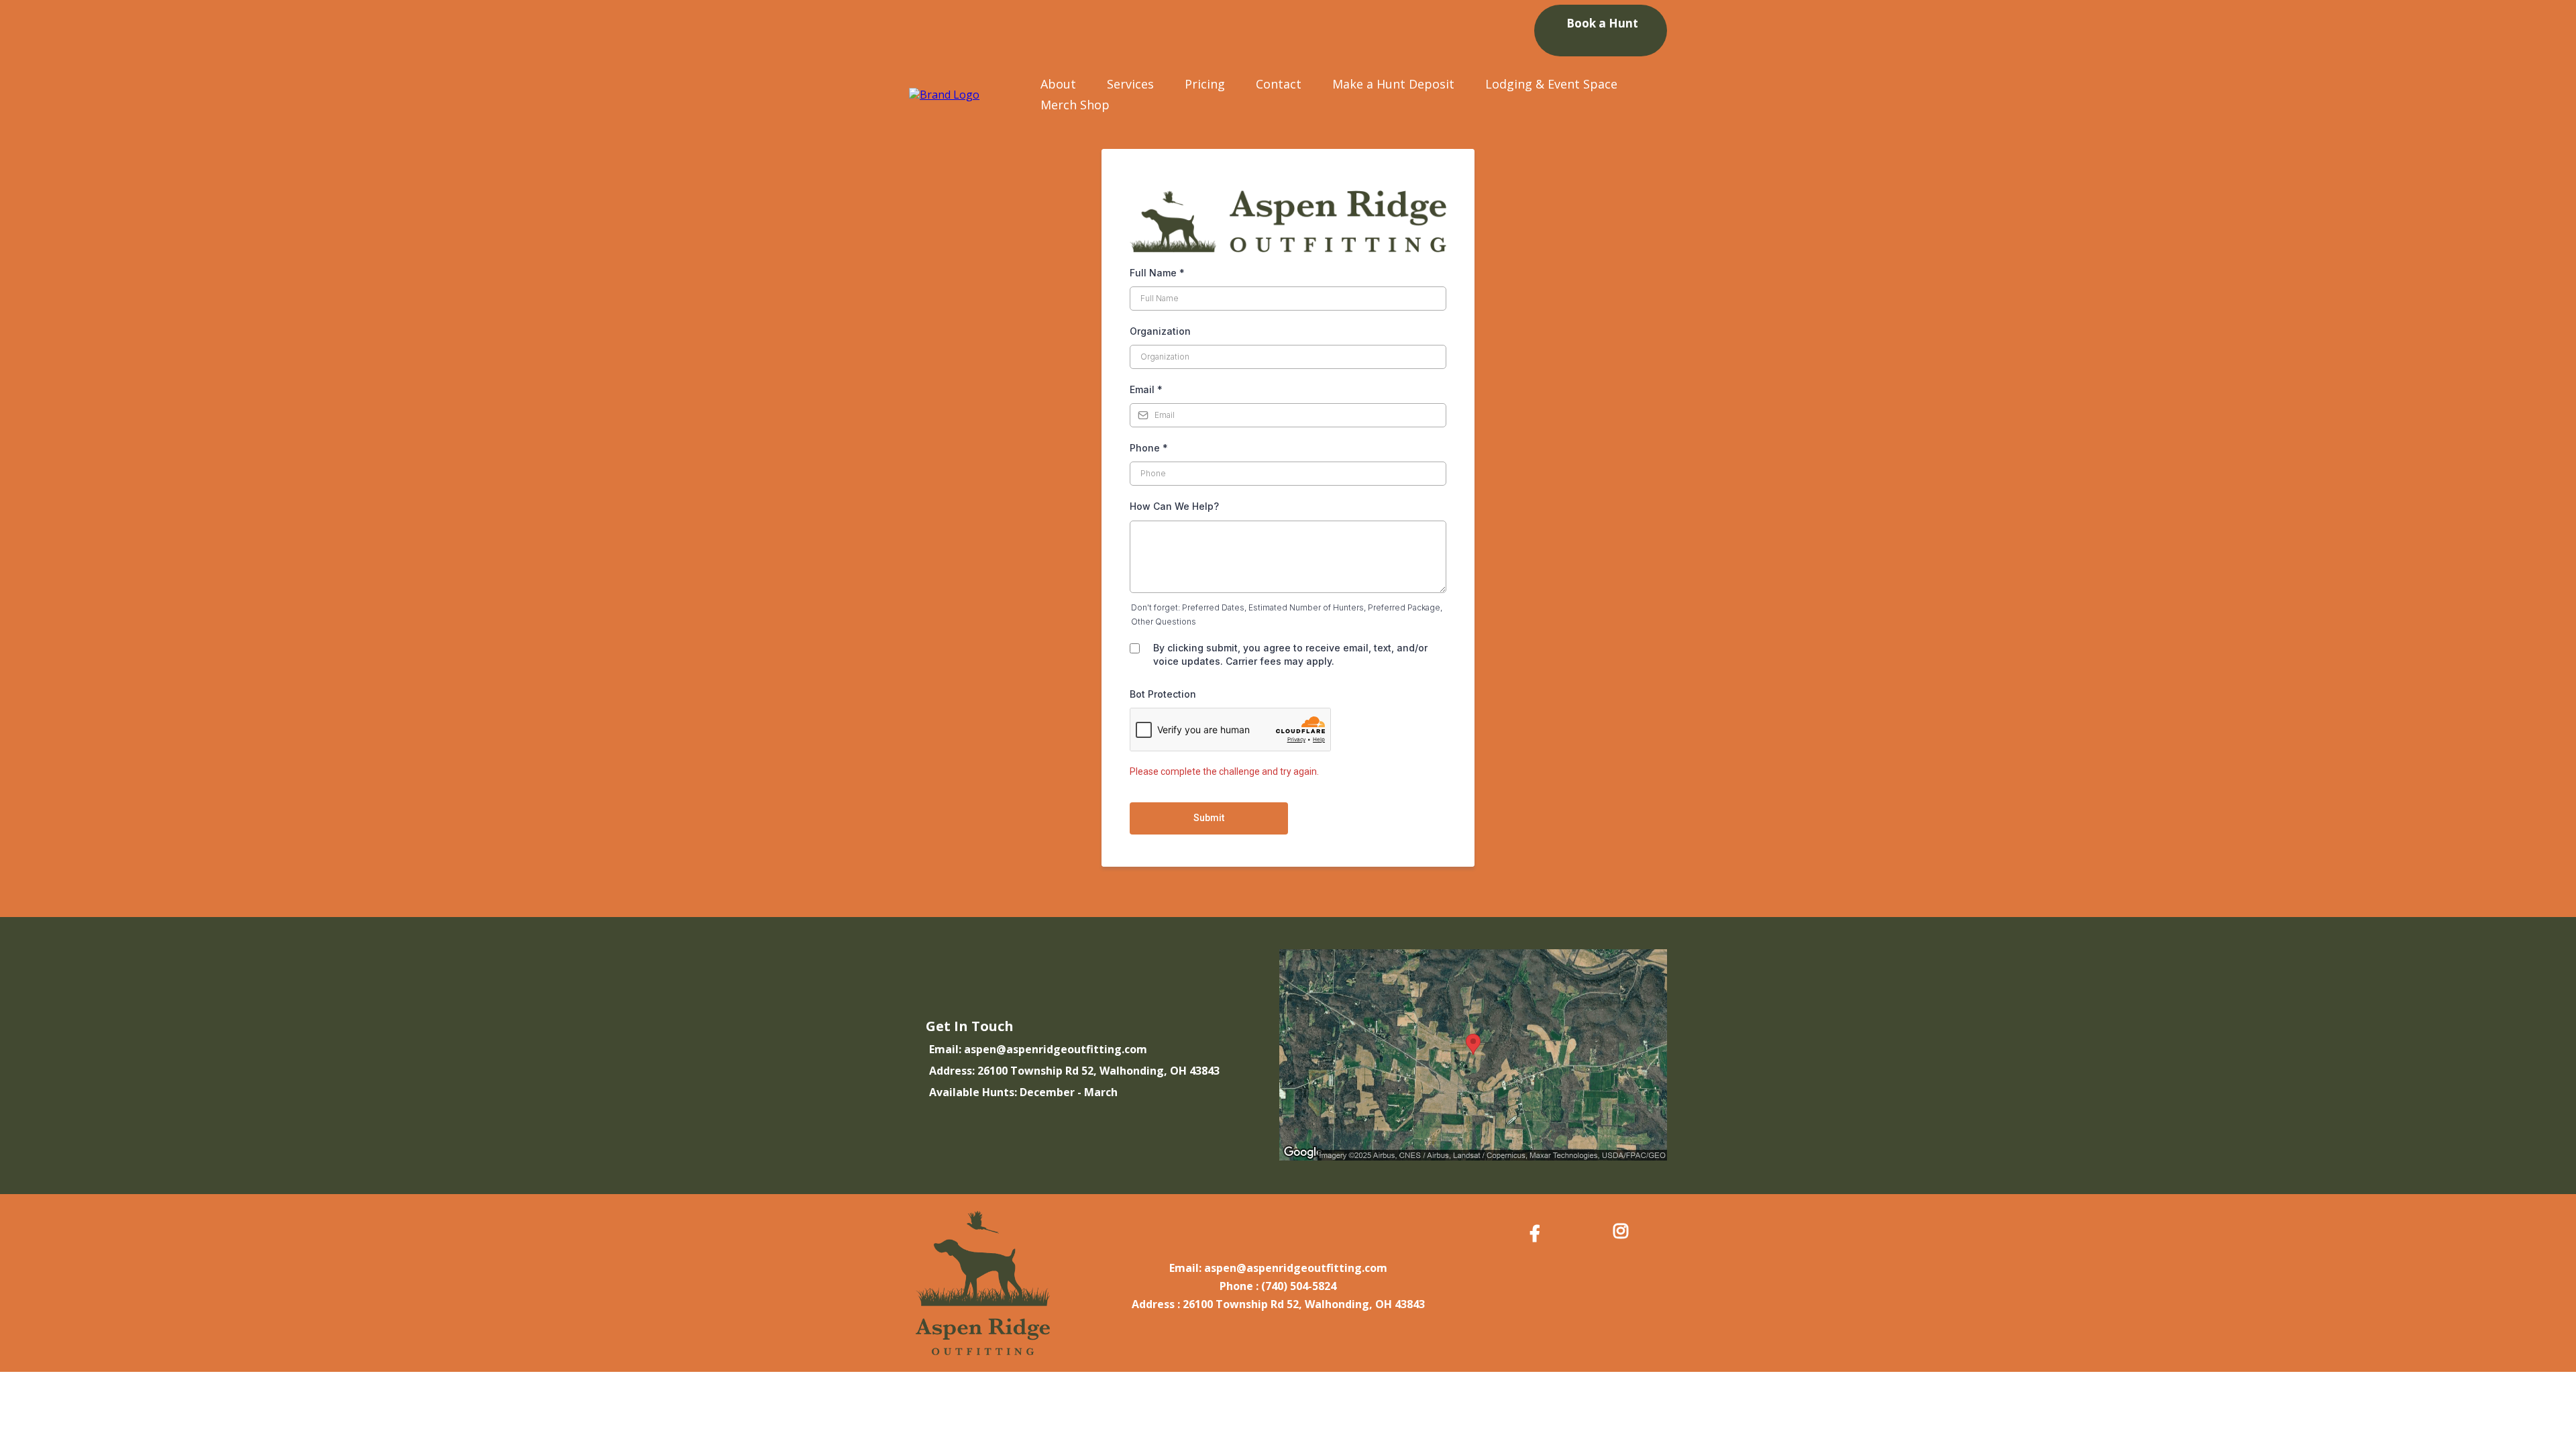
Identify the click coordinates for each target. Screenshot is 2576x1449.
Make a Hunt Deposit (1393, 84)
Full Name (1157, 273)
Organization (1160, 331)
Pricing (1205, 84)
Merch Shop (1075, 105)
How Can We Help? (1174, 506)
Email (1146, 389)
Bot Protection (1163, 694)
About (1058, 84)
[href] (1473, 1055)
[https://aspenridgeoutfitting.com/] (944, 94)
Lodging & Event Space (1551, 84)
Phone (1149, 448)
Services (1130, 84)
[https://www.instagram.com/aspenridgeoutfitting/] (1624, 1231)
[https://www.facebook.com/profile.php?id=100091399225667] (1538, 1233)
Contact (1279, 84)
